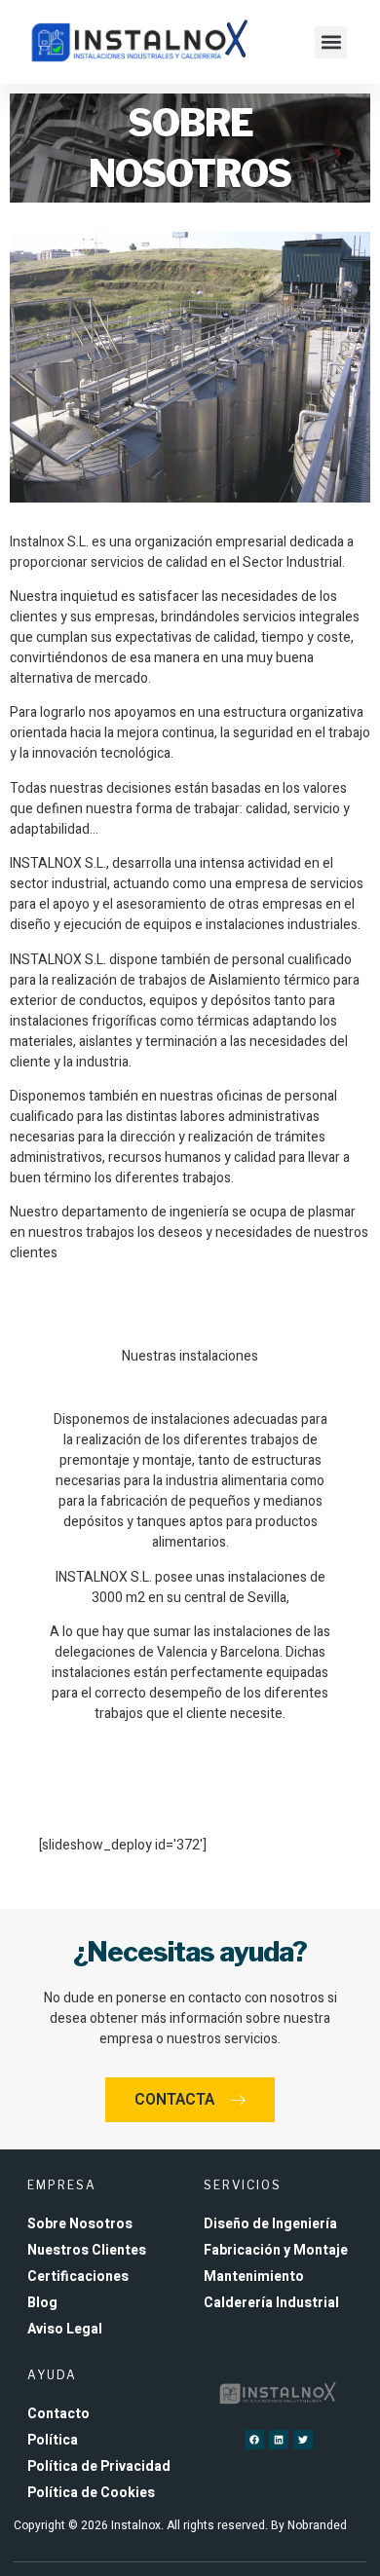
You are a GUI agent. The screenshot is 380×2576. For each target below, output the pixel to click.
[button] (331, 42)
